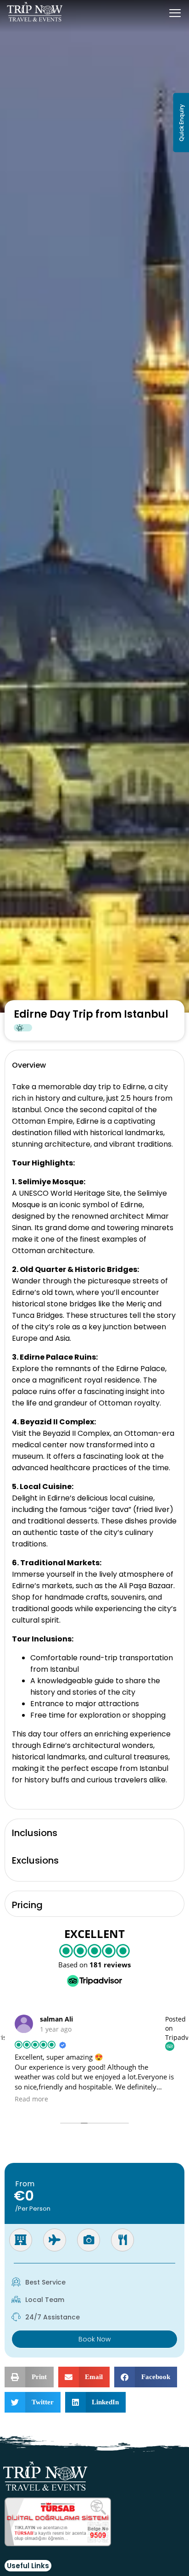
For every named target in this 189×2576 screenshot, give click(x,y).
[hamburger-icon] (175, 14)
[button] (29, 2377)
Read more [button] (31, 2099)
